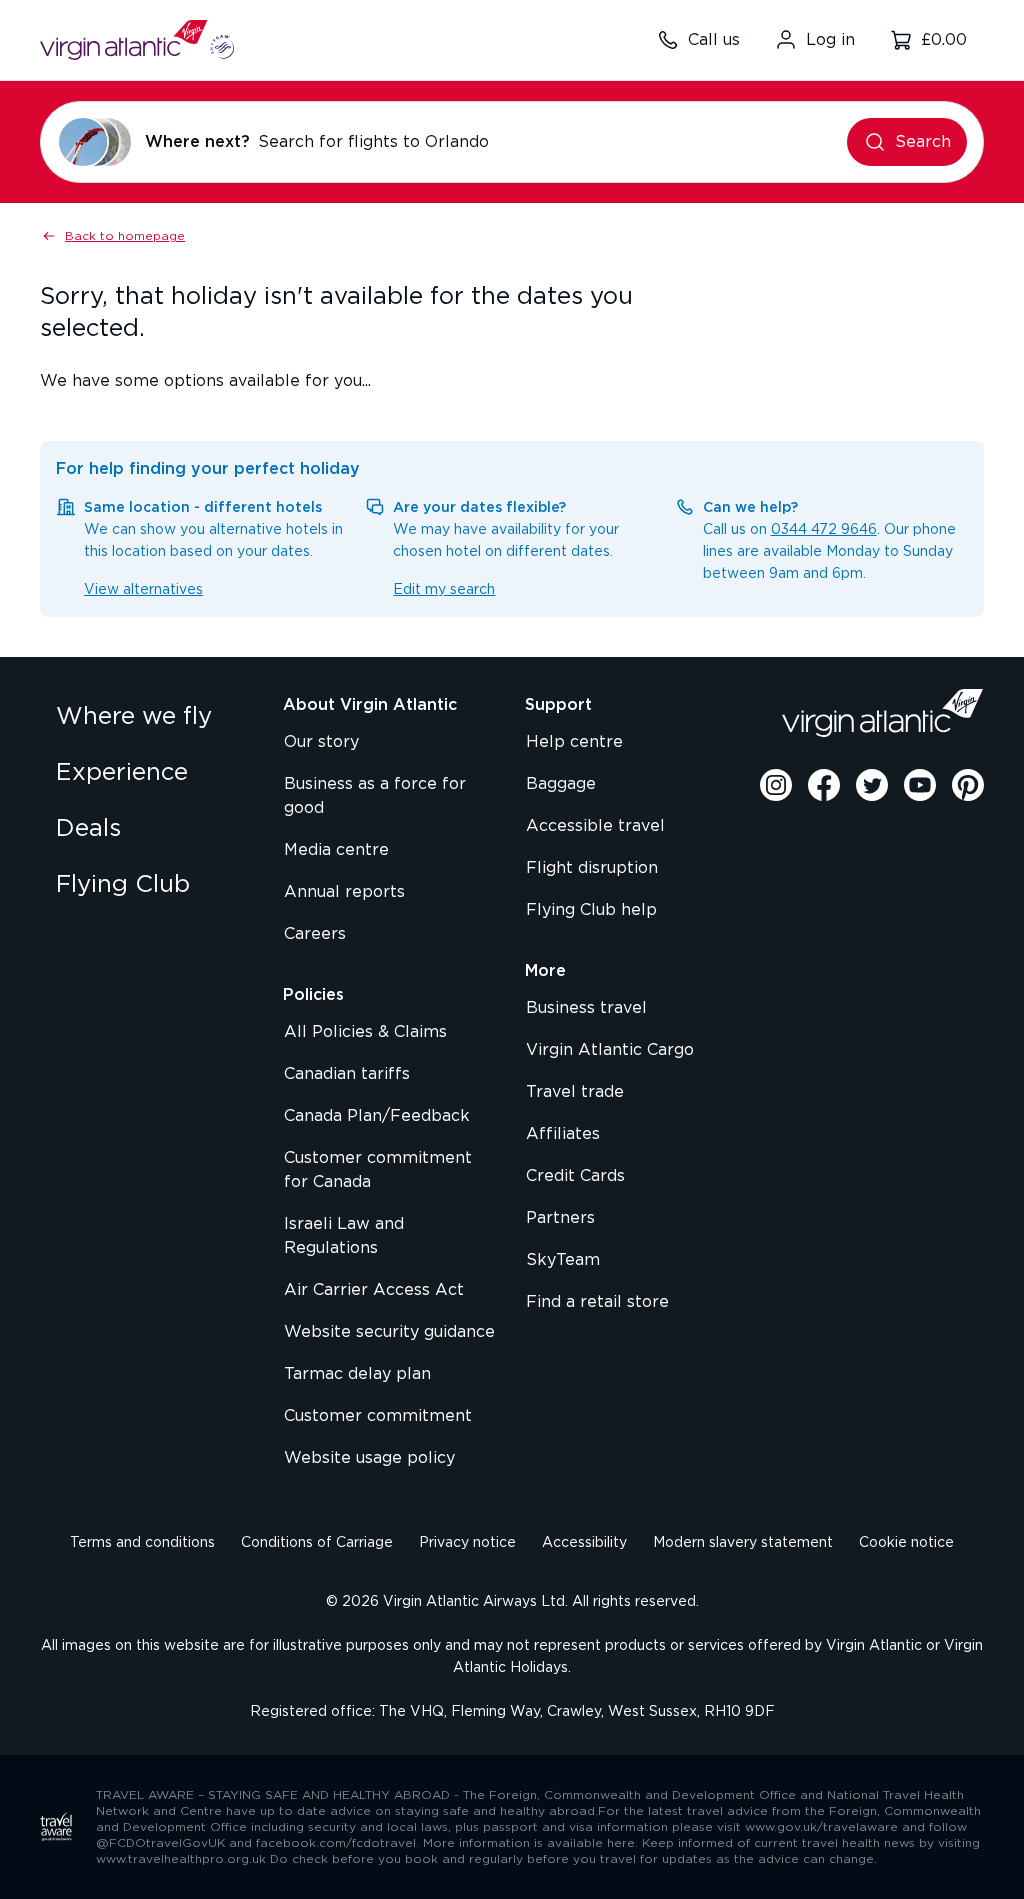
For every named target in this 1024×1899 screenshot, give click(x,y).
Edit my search (444, 590)
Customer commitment (378, 1416)
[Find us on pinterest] (968, 785)
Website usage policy (369, 1458)
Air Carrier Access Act (374, 1290)
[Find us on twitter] (872, 785)
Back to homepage (125, 236)
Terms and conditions (142, 1543)
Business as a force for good (375, 796)
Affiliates (563, 1134)
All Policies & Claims (365, 1032)
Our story (321, 742)
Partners (560, 1218)
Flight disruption (592, 868)
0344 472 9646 (824, 530)
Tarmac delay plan (357, 1374)
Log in (830, 40)
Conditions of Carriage (317, 1543)
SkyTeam (563, 1260)
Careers (315, 934)
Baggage (561, 784)
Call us (714, 40)
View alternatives (143, 590)
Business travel (586, 1008)
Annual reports (344, 892)
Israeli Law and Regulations (344, 1236)
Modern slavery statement (743, 1543)
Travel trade (575, 1092)
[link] (149, 717)
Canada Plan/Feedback (377, 1116)
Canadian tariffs (347, 1074)
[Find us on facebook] (824, 785)
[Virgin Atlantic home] (137, 40)
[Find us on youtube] (920, 785)
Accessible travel (595, 826)
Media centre (336, 850)
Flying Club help (591, 910)
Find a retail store (597, 1302)
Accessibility (584, 1543)
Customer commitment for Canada (378, 1170)
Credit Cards (575, 1176)
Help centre (574, 742)
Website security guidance (389, 1332)
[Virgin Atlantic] (883, 713)
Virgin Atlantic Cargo (610, 1050)
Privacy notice (467, 1543)
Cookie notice (906, 1543)
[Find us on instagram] (776, 785)
